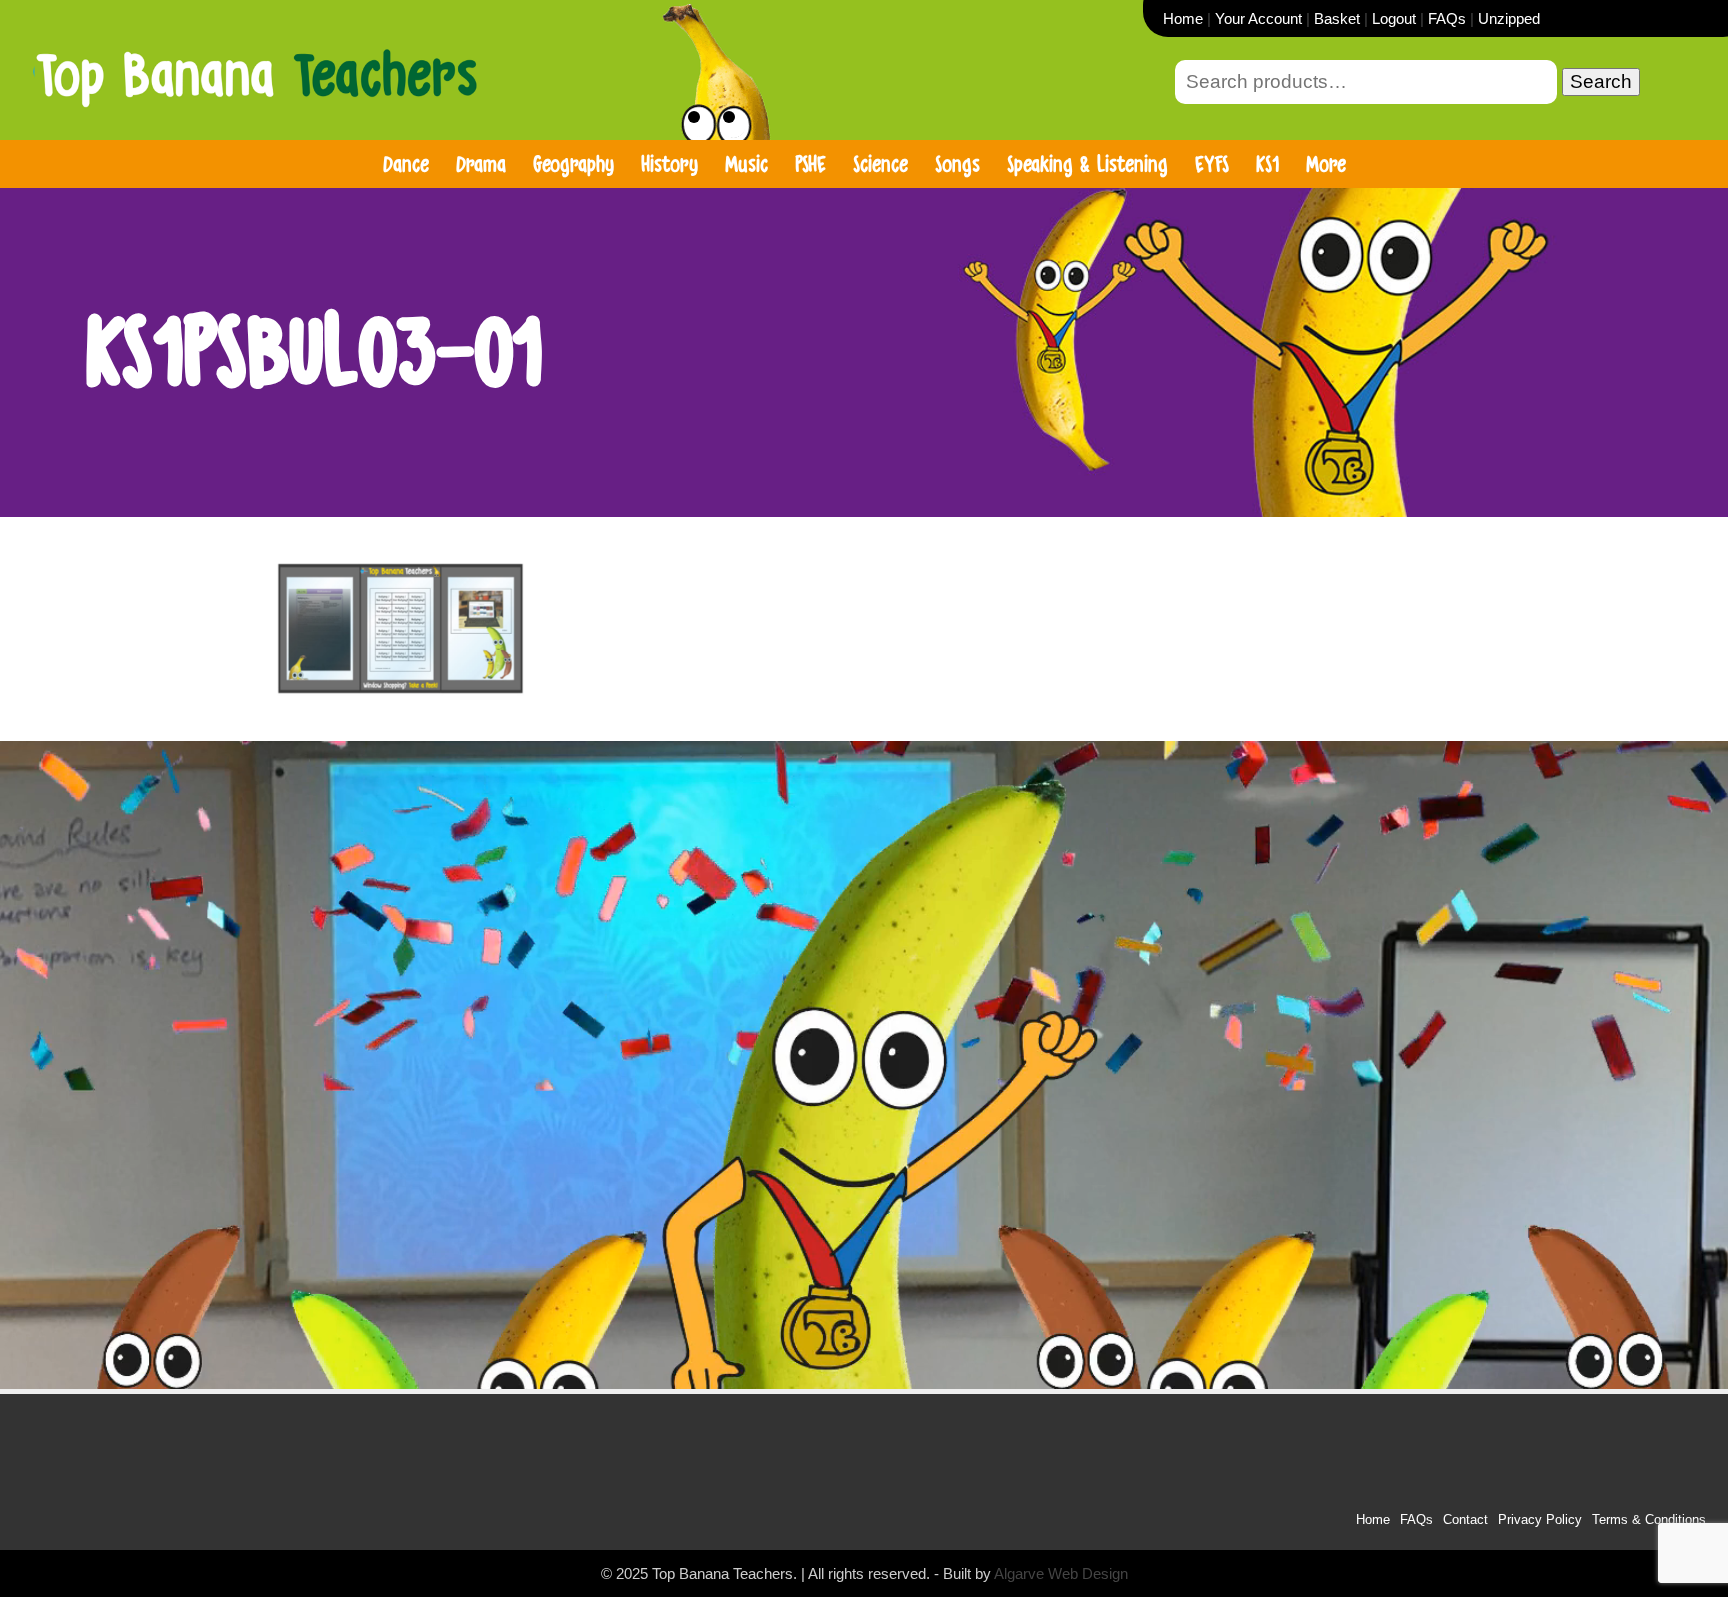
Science (880, 163)
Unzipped (1509, 18)
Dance (406, 163)
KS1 (1267, 163)
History (669, 163)
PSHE (810, 163)
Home (1183, 18)
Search (1601, 81)
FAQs (1447, 18)
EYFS (1212, 163)
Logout (1394, 18)
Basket (1337, 18)
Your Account (1258, 18)
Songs (957, 163)
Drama (481, 163)
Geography (573, 163)
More (1326, 163)
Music (746, 163)
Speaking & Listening (1087, 163)
